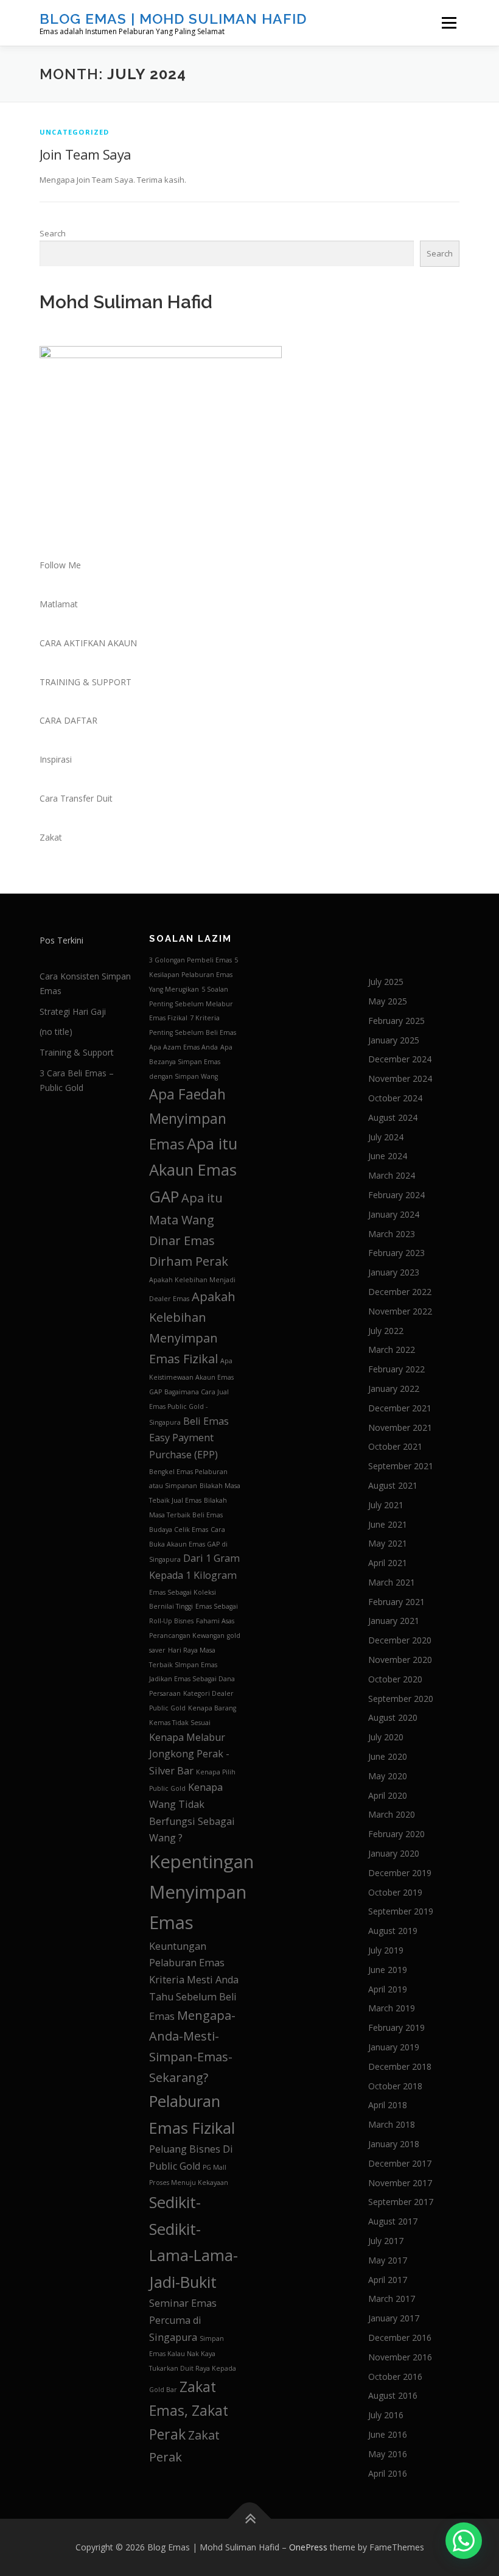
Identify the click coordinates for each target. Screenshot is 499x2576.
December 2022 (400, 1292)
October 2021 (395, 1446)
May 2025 (388, 1001)
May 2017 (388, 2260)
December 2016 (400, 2338)
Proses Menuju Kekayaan (189, 2183)
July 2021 (386, 1505)
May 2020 (388, 1776)
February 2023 (396, 1253)
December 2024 (400, 1059)
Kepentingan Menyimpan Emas (201, 1892)
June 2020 (388, 1756)
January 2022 (394, 1389)
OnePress (308, 2547)
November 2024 (400, 1078)
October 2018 (395, 2086)
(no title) (56, 1032)
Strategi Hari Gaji (73, 1011)
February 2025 (396, 1021)
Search (53, 233)
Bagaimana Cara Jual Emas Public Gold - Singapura (189, 1407)
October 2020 (395, 1679)
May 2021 (388, 1543)
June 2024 (388, 1156)
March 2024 (392, 1175)
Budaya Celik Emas (179, 1530)
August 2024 (393, 1117)
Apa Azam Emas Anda (183, 1047)
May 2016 (388, 2454)
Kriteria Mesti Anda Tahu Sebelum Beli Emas (194, 1998)
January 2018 (394, 2144)
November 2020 (400, 1660)
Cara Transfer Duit (76, 798)
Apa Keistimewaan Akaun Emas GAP (191, 1376)
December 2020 (400, 1640)
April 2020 (388, 1795)
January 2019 (394, 2047)
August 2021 (393, 1485)
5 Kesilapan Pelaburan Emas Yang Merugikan (194, 975)
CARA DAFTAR (68, 720)
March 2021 (392, 1582)
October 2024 (395, 1098)
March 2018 (392, 2124)
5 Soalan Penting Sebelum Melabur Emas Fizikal (191, 1004)
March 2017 (392, 2299)
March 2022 (392, 1350)
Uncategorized (75, 132)
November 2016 (400, 2357)
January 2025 (394, 1040)
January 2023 (394, 1272)
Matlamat (59, 604)
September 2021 (401, 1466)
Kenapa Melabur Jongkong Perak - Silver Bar (189, 1754)
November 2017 (400, 2183)
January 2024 (394, 1214)
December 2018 (400, 2066)
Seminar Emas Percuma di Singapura (183, 2320)
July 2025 (386, 982)
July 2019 (386, 1950)
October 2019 (395, 1892)
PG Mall (215, 2167)
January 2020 (394, 1853)
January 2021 (394, 1621)
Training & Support (77, 1052)
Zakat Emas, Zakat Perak (189, 2411)
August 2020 (393, 1717)
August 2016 (393, 2395)
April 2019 (388, 1989)
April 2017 (388, 2280)
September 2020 (401, 1699)
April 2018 (388, 2105)
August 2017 (393, 2221)
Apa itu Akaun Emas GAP (193, 1170)
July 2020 (386, 1737)
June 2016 (388, 2434)
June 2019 (388, 1970)
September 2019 (401, 1911)
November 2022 (400, 1311)
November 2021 (400, 1427)
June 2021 (388, 1524)
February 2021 (396, 1602)
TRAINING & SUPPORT (85, 682)
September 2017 (401, 2202)
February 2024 (396, 1195)
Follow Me (60, 565)
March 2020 (392, 1814)
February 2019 (396, 2027)
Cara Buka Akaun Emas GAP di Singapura (188, 1545)
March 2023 (392, 1234)
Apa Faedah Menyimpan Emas (188, 1119)
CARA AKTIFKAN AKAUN (88, 643)
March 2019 (392, 2008)
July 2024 (386, 1137)
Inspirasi (56, 759)
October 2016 (395, 2377)
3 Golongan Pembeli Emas (190, 960)
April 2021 (388, 1563)
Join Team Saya (85, 154)
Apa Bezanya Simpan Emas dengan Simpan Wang (191, 1062)
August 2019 (393, 1931)
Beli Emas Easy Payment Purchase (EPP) (189, 1438)
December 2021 (400, 1408)
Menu (449, 23)
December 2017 (400, 2163)
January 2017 (394, 2318)
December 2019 (400, 1873)
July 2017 (386, 2241)
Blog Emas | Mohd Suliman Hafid (173, 19)
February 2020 (396, 1834)
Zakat (51, 837)
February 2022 (396, 1369)
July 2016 (386, 2415)
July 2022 (386, 1331)
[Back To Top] (250, 2519)
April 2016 (388, 2473)
